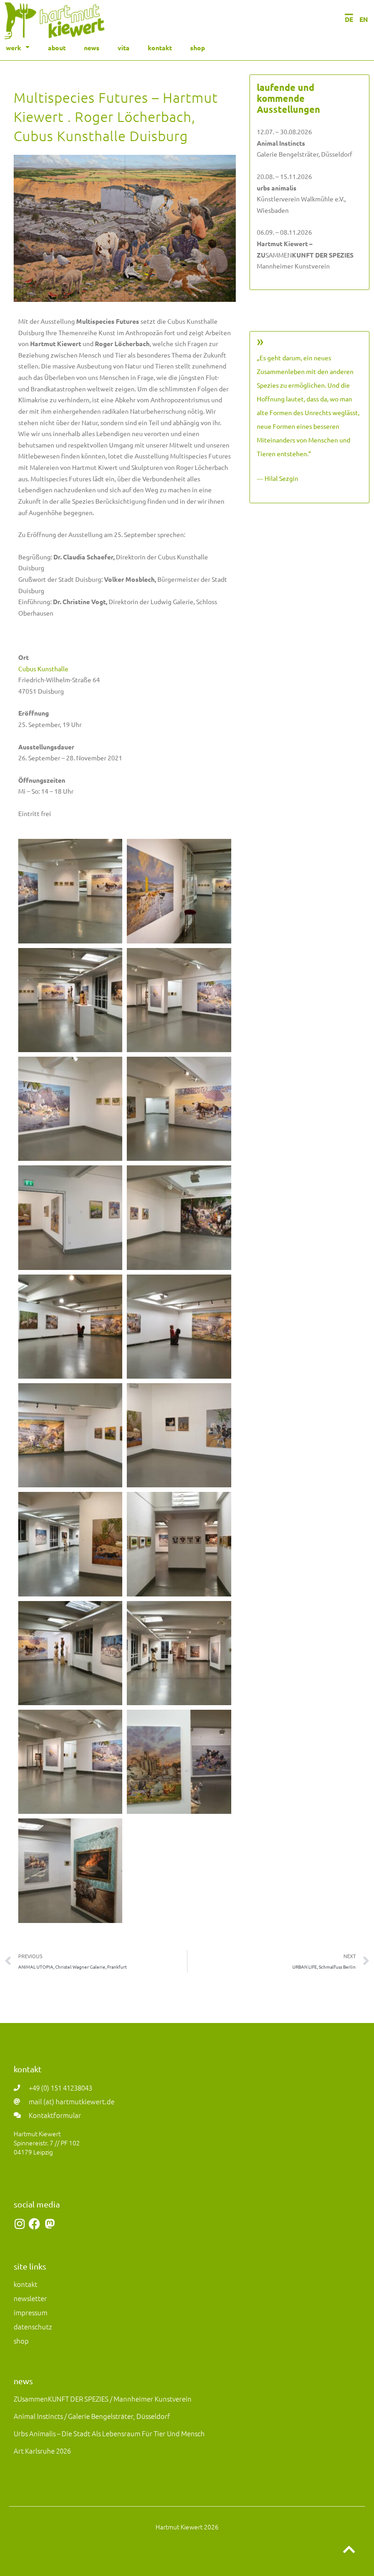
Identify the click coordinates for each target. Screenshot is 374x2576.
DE (349, 19)
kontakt (160, 47)
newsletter (30, 2298)
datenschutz (33, 2326)
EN (364, 19)
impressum (31, 2312)
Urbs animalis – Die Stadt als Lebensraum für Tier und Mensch (109, 2433)
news (92, 47)
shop (197, 47)
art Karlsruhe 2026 (42, 2451)
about (57, 47)
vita (124, 47)
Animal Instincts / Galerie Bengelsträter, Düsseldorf (92, 2416)
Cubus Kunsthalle (43, 669)
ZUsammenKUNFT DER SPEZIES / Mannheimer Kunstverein (103, 2399)
